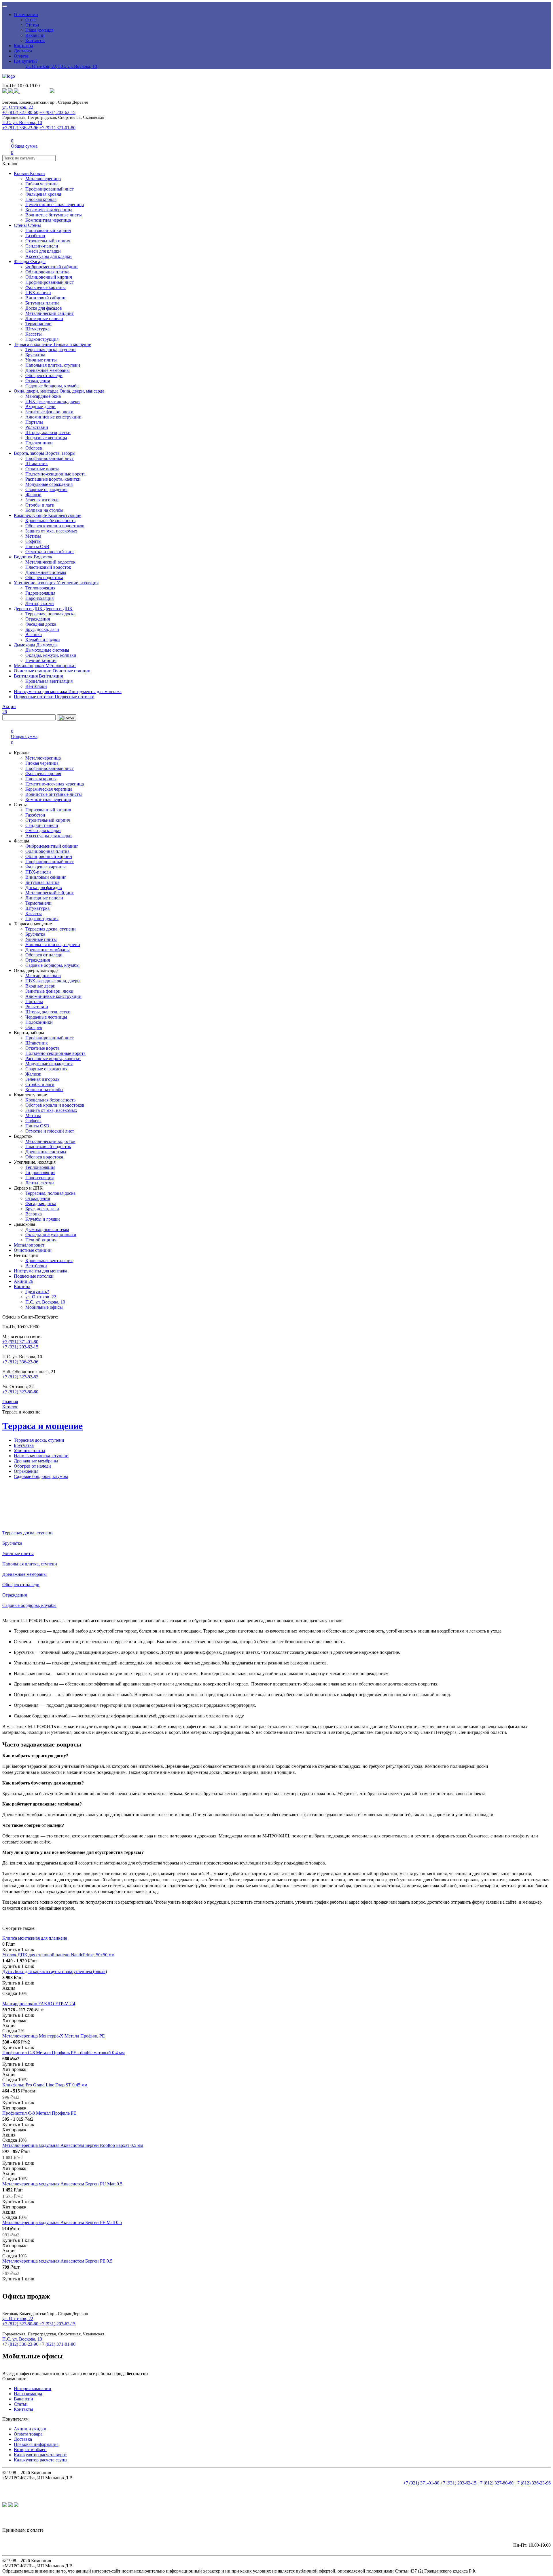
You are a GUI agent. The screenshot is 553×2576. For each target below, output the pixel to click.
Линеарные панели (44, 318)
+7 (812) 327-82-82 (20, 1377)
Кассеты (34, 334)
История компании (33, 2388)
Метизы (33, 536)
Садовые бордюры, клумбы (52, 386)
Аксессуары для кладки (49, 256)
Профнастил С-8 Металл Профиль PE (39, 2113)
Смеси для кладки (43, 251)
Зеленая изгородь (42, 500)
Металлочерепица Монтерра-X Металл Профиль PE (54, 2036)
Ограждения (38, 381)
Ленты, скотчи (40, 603)
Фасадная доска (41, 624)
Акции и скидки (30, 2429)
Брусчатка (35, 355)
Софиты (33, 541)
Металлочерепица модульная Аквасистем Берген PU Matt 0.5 (62, 2184)
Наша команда (39, 30)
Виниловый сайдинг (46, 298)
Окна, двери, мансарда (37, 391)
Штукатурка (37, 329)
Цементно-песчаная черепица (55, 204)
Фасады (22, 261)
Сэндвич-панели (42, 246)
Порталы (34, 422)
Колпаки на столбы (44, 510)
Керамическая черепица (49, 210)
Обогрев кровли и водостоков (55, 526)
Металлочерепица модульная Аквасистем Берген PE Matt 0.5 (62, 2222)
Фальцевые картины (46, 287)
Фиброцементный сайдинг (52, 267)
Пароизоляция (39, 598)
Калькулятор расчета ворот (40, 2455)
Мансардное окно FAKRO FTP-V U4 (39, 2004)
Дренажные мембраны (48, 370)
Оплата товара (28, 2434)
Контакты (35, 40)
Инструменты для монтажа (41, 691)
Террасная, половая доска (50, 614)
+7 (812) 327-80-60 (20, 112)
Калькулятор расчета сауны (41, 2460)
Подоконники (39, 443)
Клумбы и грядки (43, 640)
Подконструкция (42, 339)
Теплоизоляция (40, 588)
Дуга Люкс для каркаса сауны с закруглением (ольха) (55, 1971)
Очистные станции (33, 671)
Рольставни (37, 427)
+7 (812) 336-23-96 (20, 128)
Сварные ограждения (46, 489)
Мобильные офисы (44, 1307)
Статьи (32, 25)
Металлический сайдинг (50, 313)
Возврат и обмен (30, 2450)
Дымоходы (25, 645)
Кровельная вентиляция (49, 681)
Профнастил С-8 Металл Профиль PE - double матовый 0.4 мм (64, 2053)
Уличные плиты (41, 360)
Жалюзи (33, 495)
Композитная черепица (48, 220)
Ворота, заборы (30, 453)
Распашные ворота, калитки (53, 479)
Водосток (24, 557)
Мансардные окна (43, 396)
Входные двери (40, 407)
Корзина (22, 1286)
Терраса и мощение (33, 344)
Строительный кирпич (48, 241)
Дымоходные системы (47, 650)
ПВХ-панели (38, 293)
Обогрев (34, 448)
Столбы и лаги (40, 505)
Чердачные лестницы (46, 438)
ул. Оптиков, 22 (41, 66)
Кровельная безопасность (50, 521)
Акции (23, 1281)
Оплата (21, 56)
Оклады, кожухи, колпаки (51, 655)
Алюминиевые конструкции (53, 417)
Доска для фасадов (44, 308)
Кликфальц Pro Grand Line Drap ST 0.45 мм (45, 2085)
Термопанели (38, 324)
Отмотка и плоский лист (50, 552)
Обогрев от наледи (44, 375)
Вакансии (35, 35)
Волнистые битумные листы (54, 215)
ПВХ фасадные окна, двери (53, 401)
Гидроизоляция (40, 593)
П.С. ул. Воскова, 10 (77, 66)
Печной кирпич (41, 660)
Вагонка (34, 635)
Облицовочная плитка (47, 272)
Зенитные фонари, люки (49, 412)
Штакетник (37, 464)
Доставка (23, 51)
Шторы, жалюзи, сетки (48, 432)
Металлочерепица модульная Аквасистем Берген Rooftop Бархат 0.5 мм (73, 2145)
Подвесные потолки (34, 697)
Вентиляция (26, 676)
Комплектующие (31, 515)
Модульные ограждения (49, 484)
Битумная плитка (42, 303)
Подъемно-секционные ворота (55, 474)
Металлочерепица (43, 179)
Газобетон (35, 236)
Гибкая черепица (42, 184)
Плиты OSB (37, 546)
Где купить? (26, 61)
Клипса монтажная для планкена (35, 1938)
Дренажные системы (46, 572)
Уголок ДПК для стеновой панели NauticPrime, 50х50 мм (58, 1955)
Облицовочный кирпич (49, 277)
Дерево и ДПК (29, 609)
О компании (26, 15)
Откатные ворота (42, 469)
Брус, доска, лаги (42, 629)
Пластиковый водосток (48, 567)
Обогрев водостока (44, 578)
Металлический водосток (50, 562)
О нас (31, 20)
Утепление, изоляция (35, 583)
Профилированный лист (50, 189)
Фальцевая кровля (43, 194)
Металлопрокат (30, 666)
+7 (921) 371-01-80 (57, 128)
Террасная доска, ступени (51, 350)
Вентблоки (36, 686)
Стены (21, 225)
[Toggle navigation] (5, 6)
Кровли (22, 173)
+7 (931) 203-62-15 (57, 112)
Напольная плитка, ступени (53, 365)
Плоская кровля (41, 199)
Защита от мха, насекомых (51, 531)
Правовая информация (36, 2444)
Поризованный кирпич (48, 230)
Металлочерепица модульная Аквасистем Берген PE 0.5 (57, 2261)
